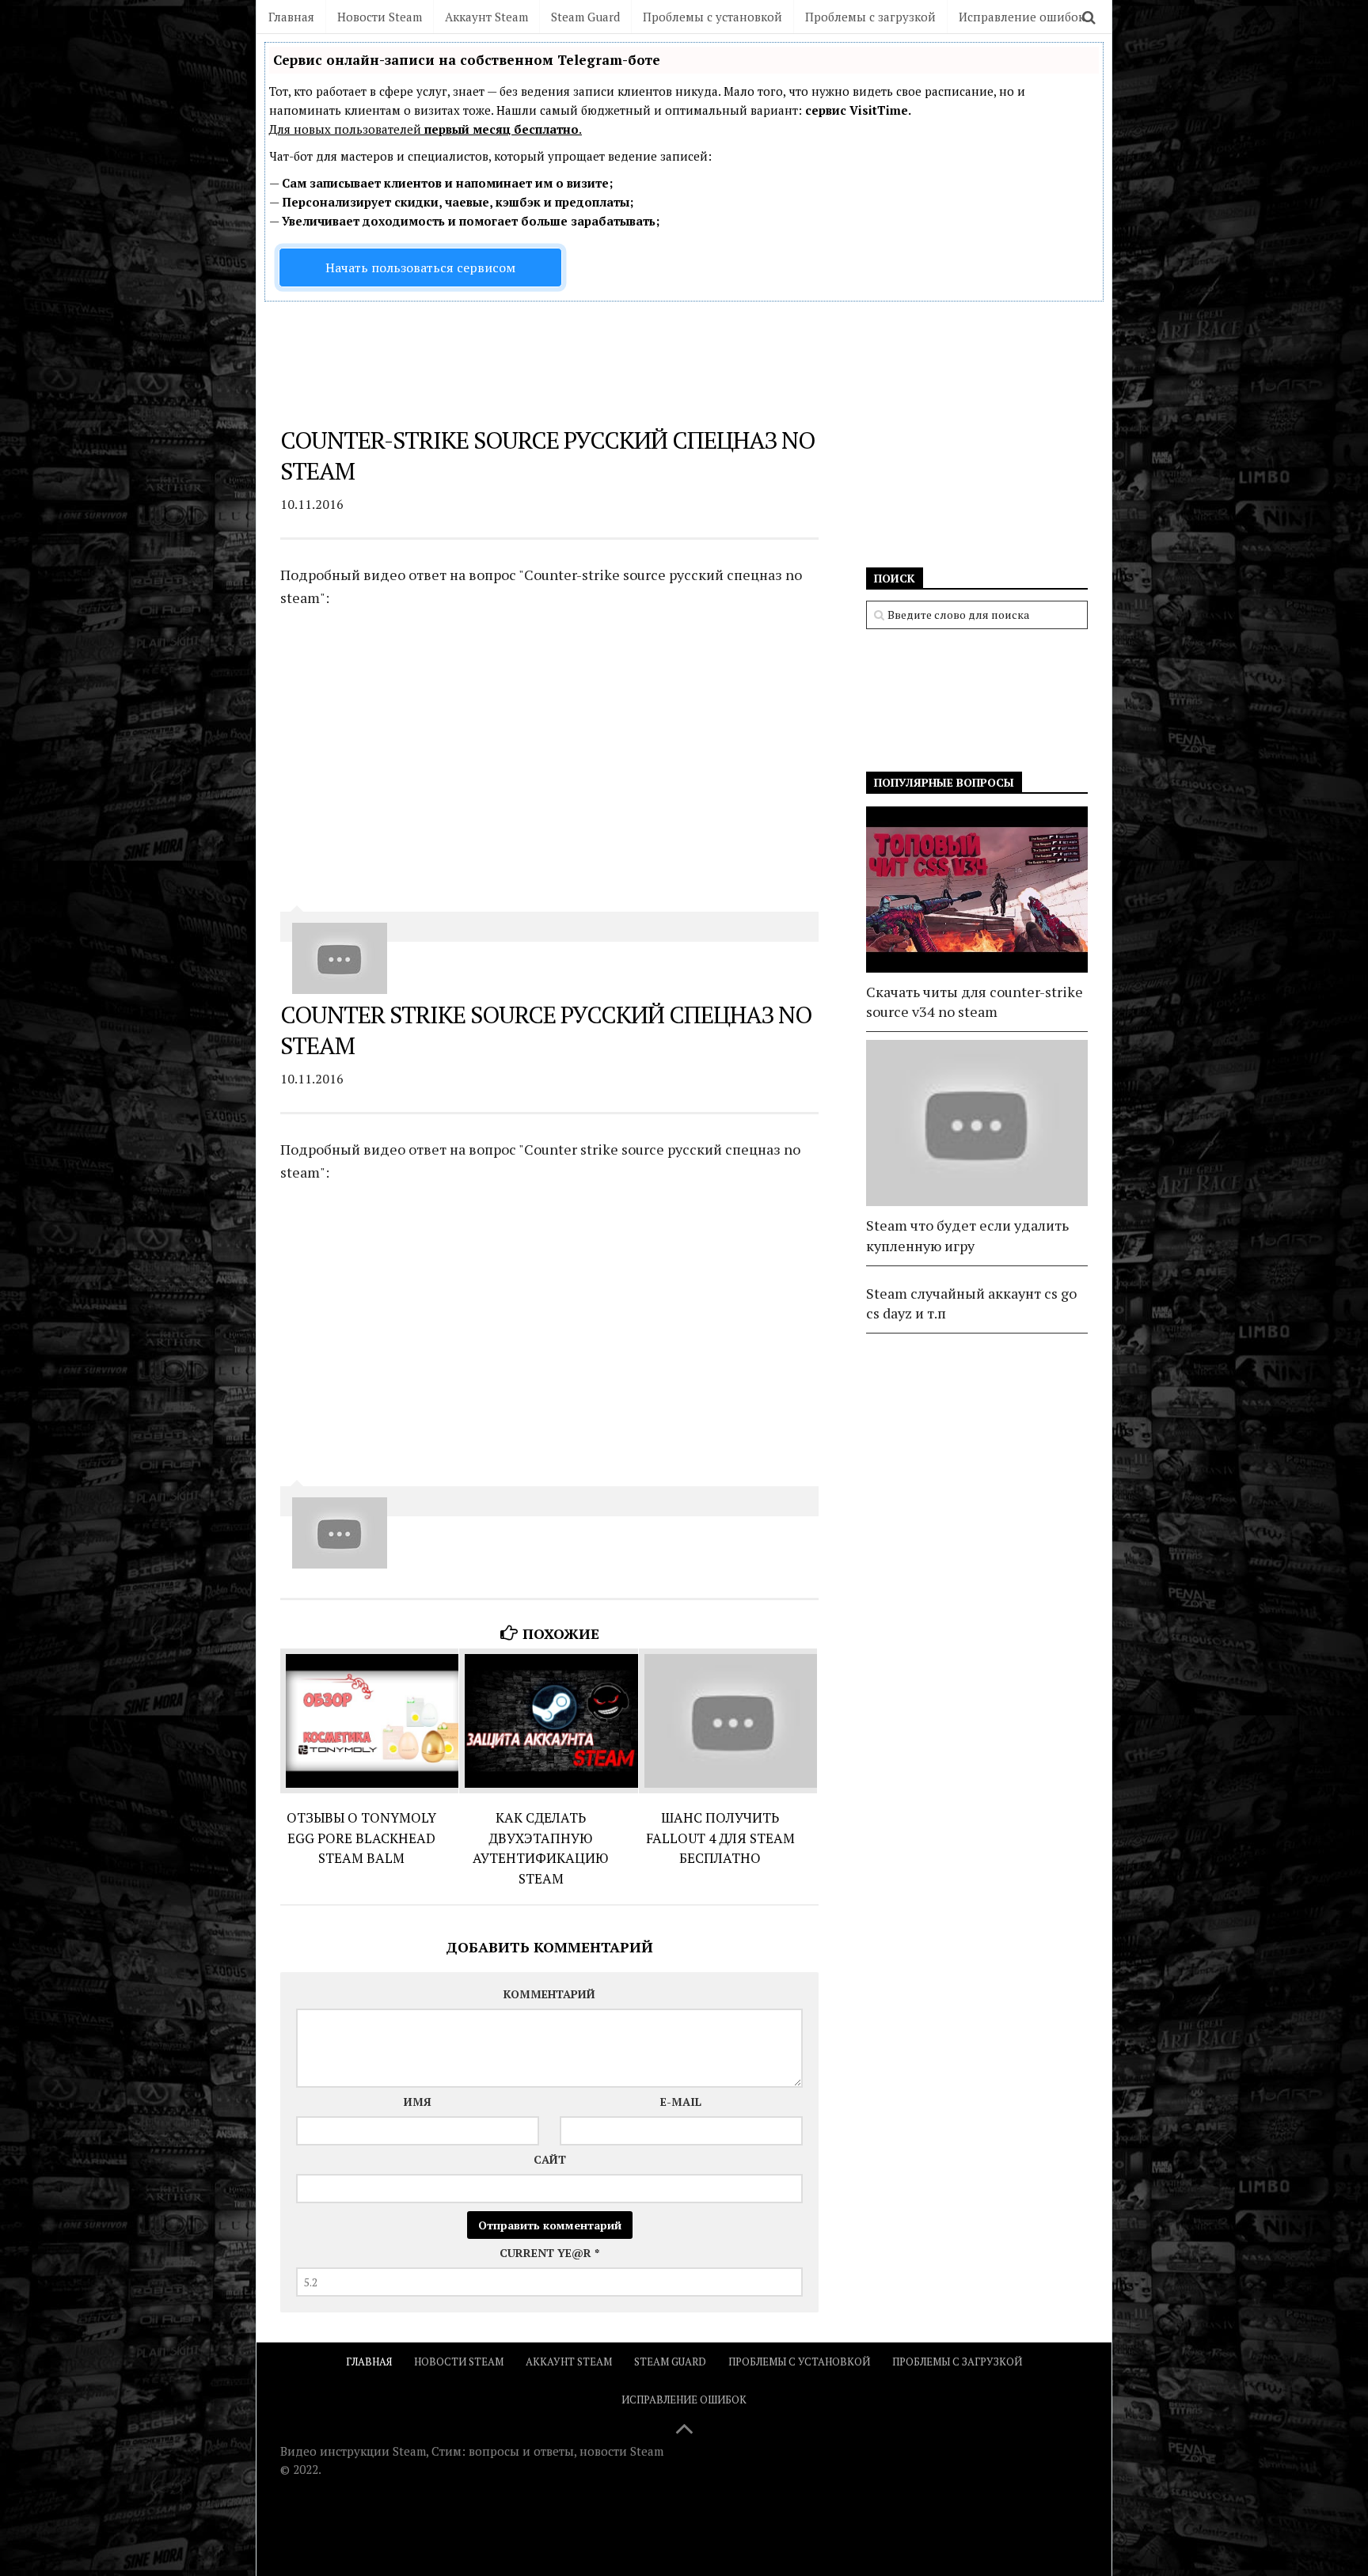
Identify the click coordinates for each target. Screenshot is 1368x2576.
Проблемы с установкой (712, 17)
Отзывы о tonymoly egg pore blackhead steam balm (361, 1838)
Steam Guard (585, 17)
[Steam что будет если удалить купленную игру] (977, 1123)
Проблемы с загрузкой (870, 17)
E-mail (681, 2102)
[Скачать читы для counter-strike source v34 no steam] (977, 890)
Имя (418, 2102)
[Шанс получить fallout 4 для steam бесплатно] (728, 1721)
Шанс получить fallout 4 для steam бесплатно (720, 1838)
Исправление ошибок (1022, 17)
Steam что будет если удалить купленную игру (967, 1235)
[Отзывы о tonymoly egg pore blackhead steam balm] (369, 1721)
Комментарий (549, 1994)
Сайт (550, 2159)
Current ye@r (549, 2253)
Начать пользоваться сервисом (420, 267)
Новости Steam (380, 17)
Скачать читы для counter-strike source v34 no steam (975, 1002)
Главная (291, 17)
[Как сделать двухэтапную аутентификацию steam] (548, 1721)
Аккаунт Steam (486, 17)
